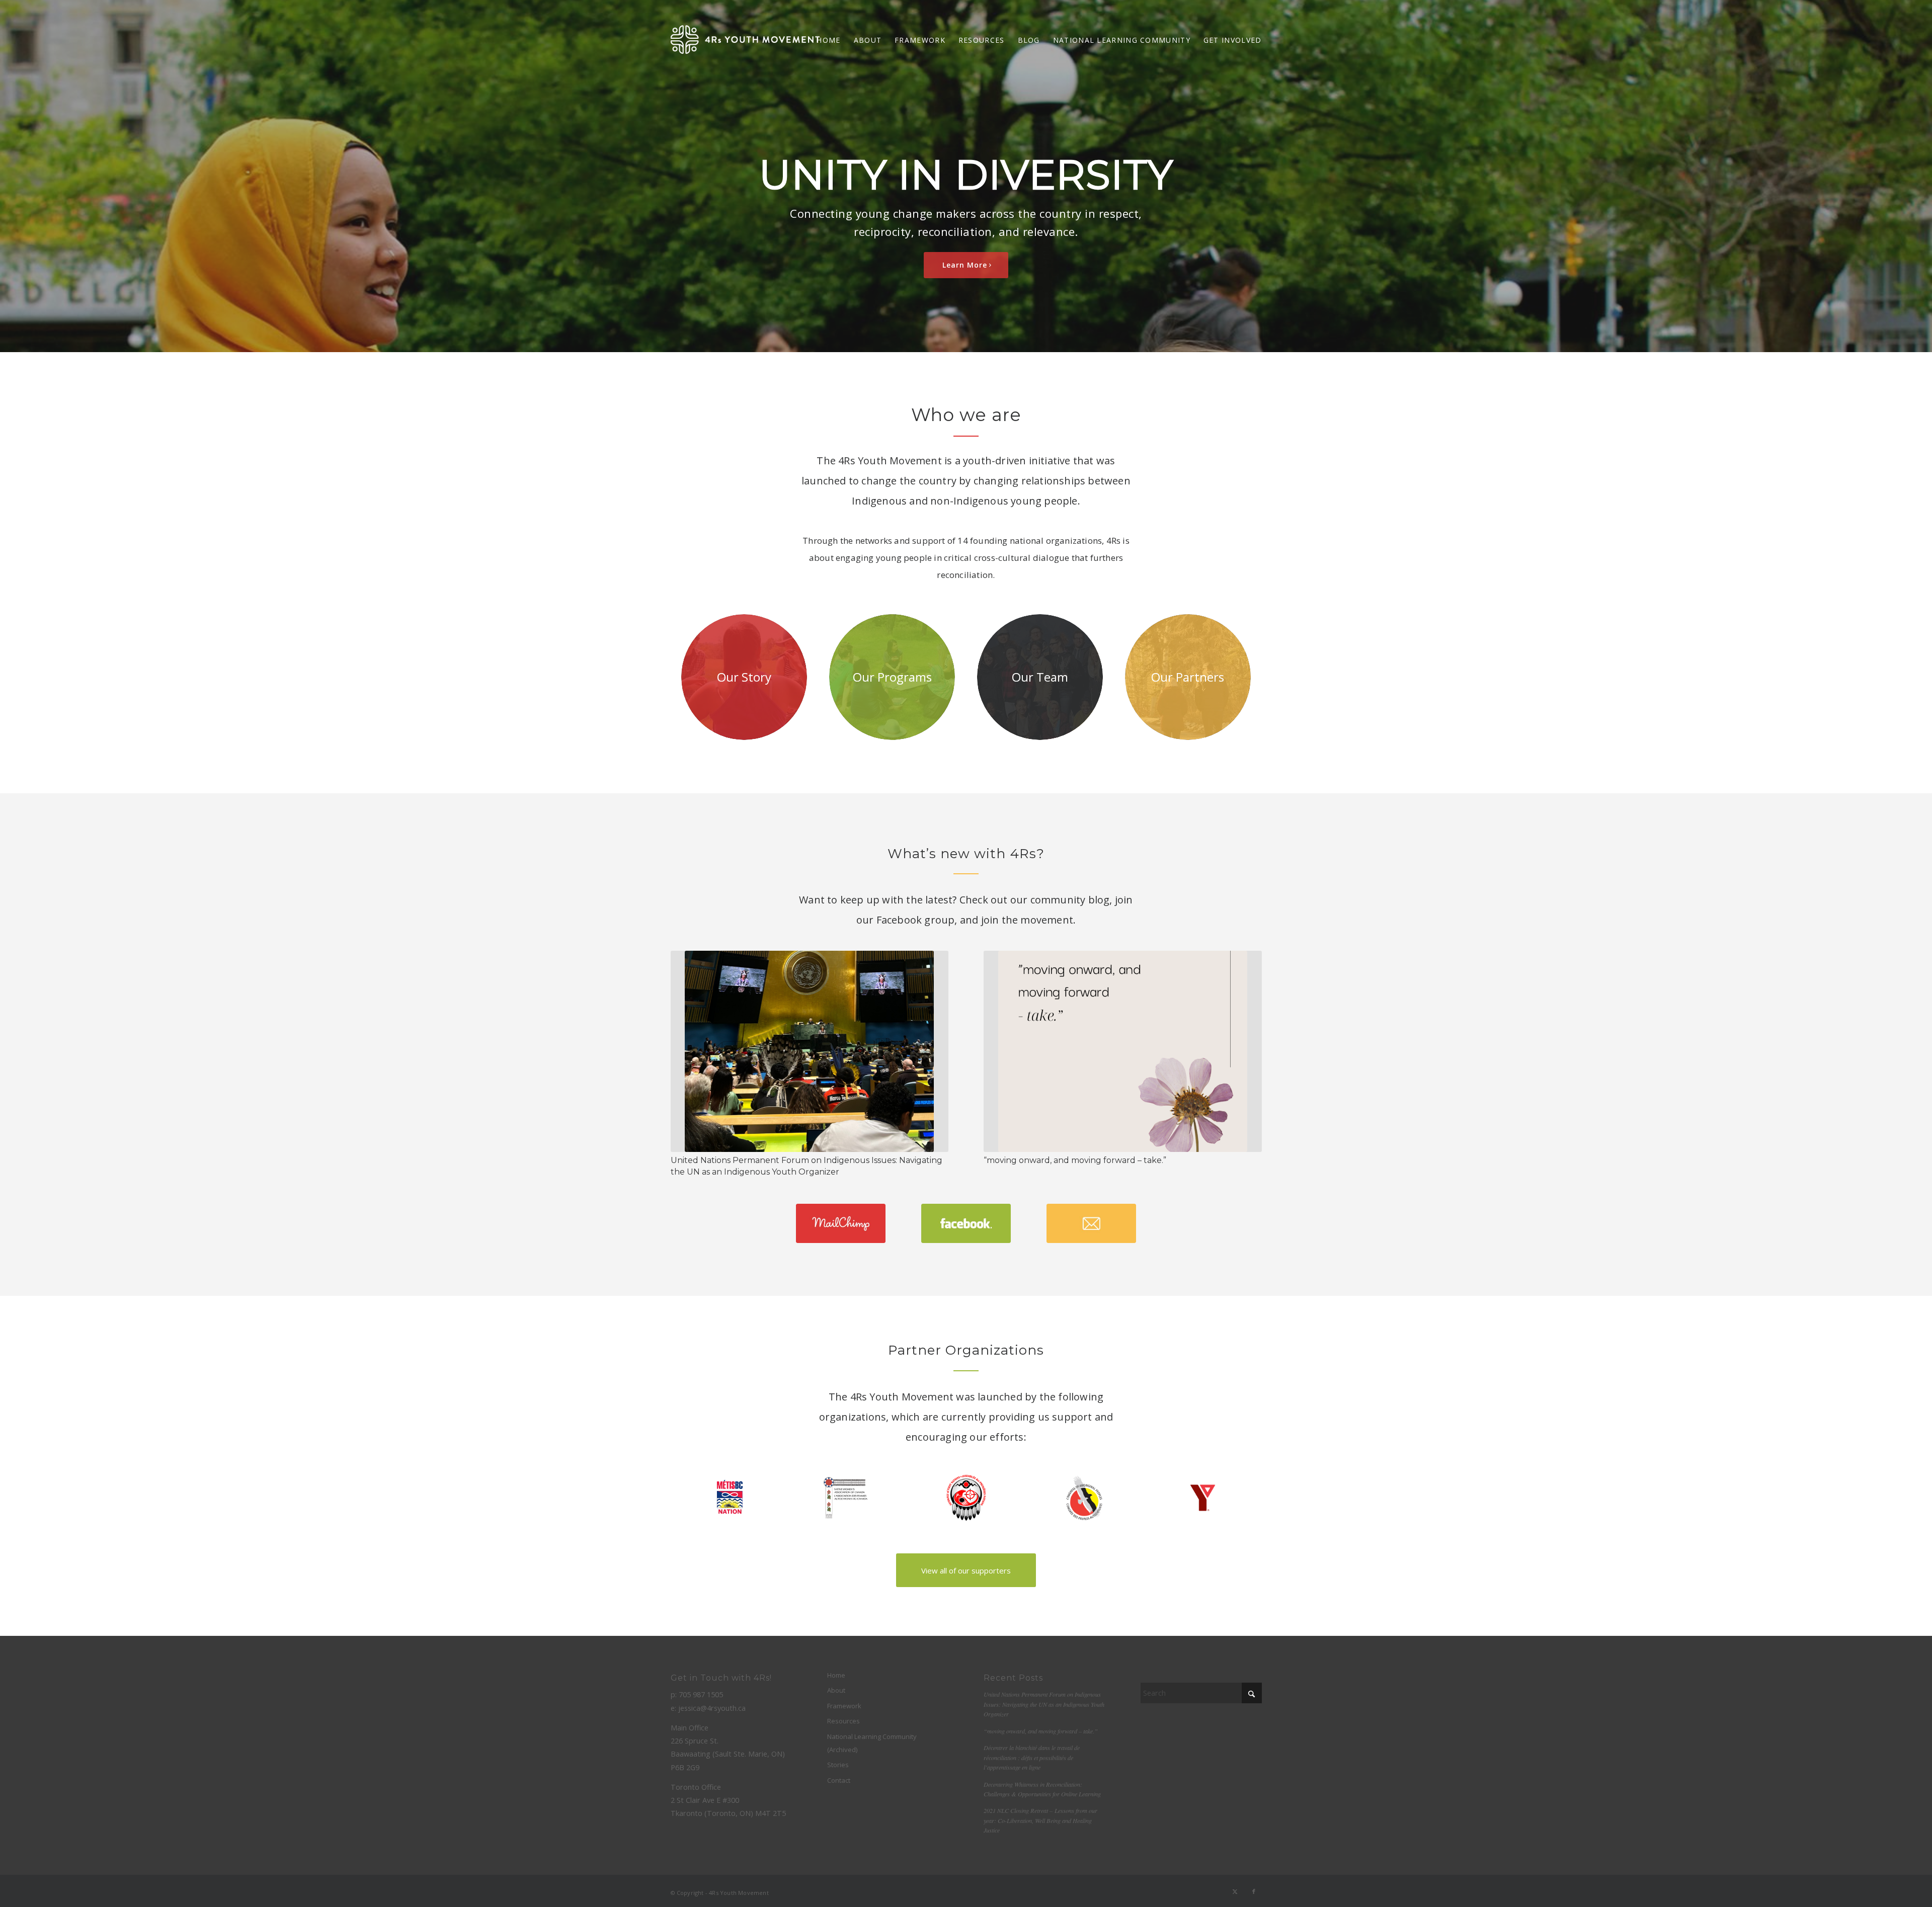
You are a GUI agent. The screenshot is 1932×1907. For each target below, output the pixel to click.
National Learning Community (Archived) (872, 1743)
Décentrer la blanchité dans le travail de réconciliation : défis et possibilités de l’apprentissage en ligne (1032, 1757)
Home (836, 1675)
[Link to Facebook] (1254, 1891)
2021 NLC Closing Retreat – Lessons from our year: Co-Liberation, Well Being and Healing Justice (1040, 1820)
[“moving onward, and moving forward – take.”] (1122, 1052)
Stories (838, 1765)
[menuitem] (828, 40)
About (836, 1690)
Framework (844, 1706)
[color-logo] (745, 40)
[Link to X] (1235, 1891)
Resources (843, 1721)
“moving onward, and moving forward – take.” (1075, 1160)
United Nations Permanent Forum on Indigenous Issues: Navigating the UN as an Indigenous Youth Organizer (1044, 1704)
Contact (839, 1780)
